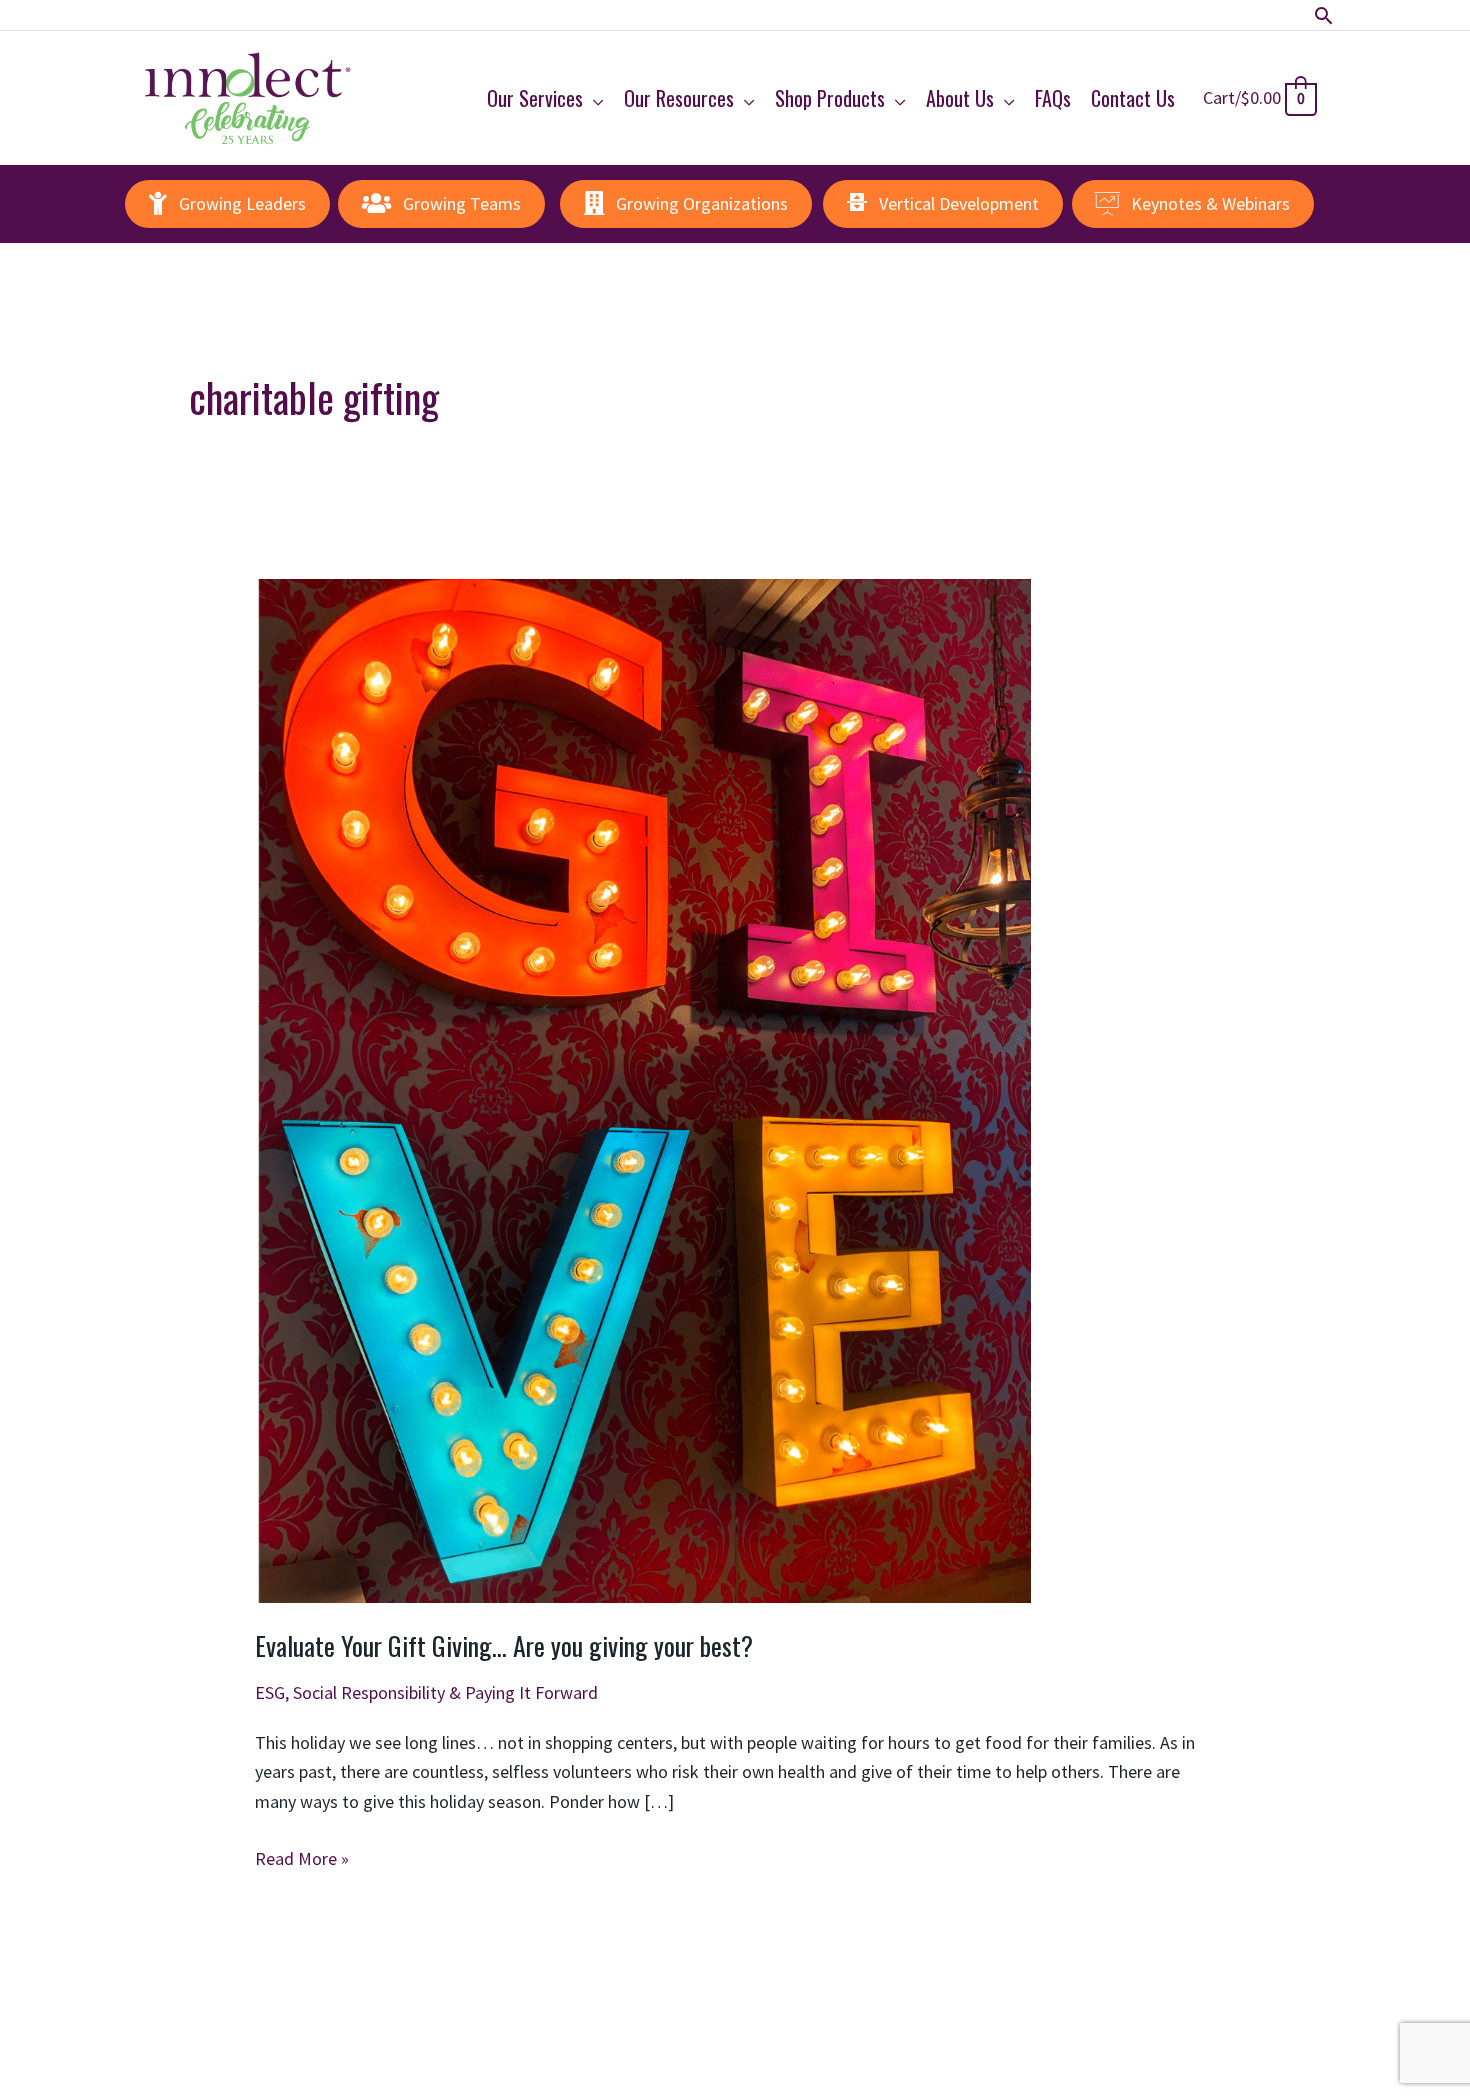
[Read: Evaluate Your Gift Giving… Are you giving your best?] (643, 1088)
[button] (1323, 15)
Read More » (302, 1860)
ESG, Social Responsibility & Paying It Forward (426, 1692)
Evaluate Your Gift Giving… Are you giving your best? (504, 1645)
